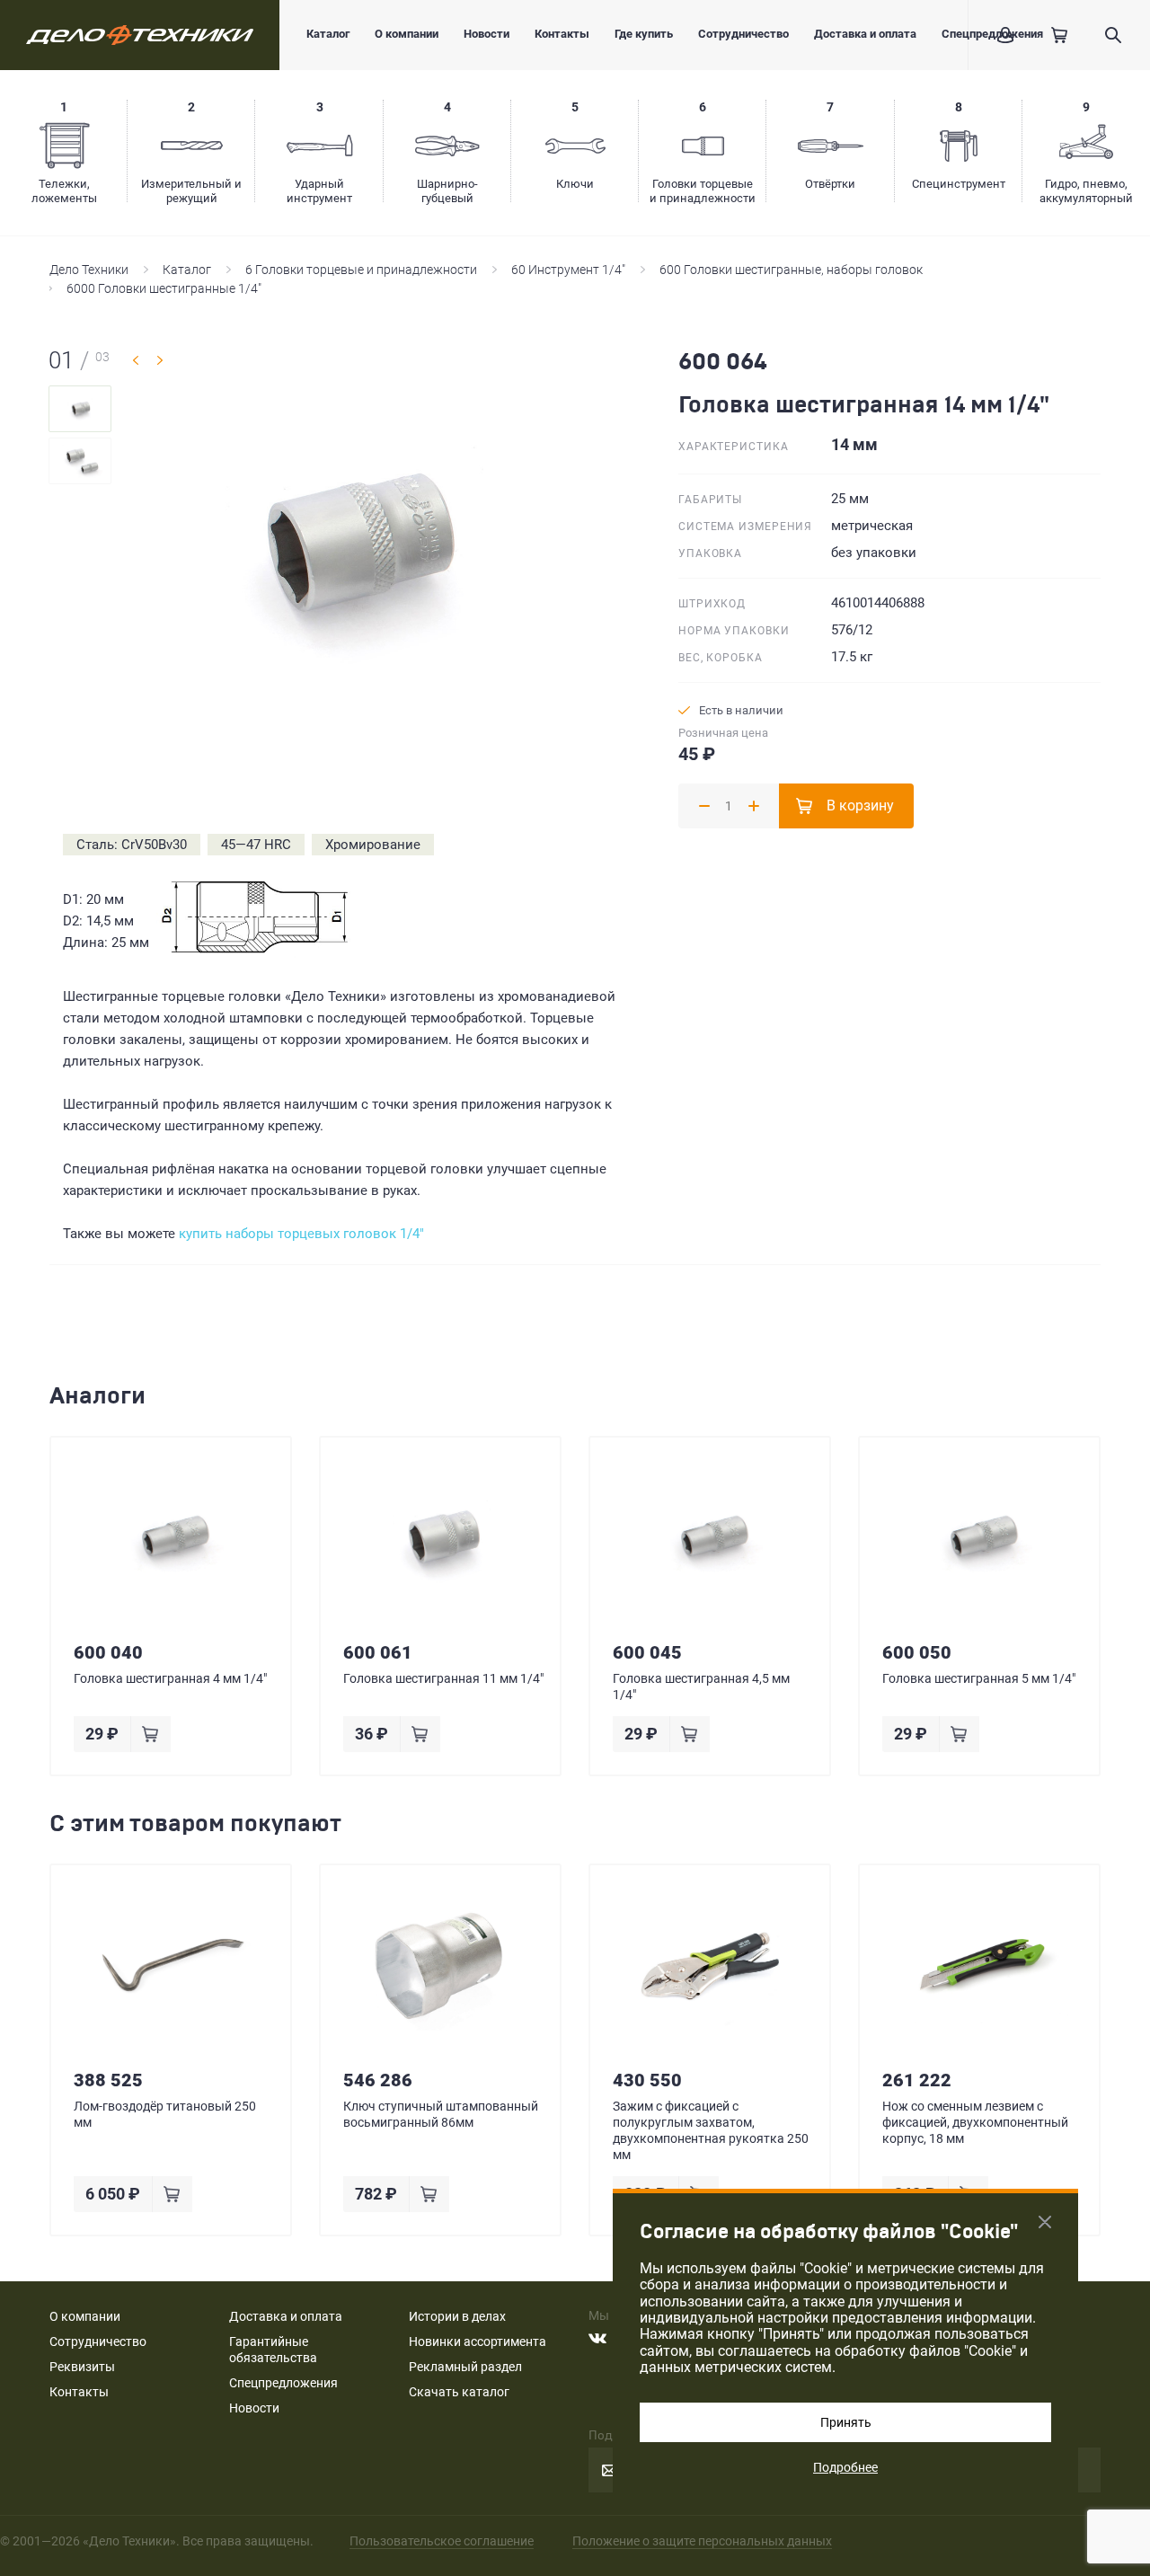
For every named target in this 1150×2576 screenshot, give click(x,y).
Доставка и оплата (865, 34)
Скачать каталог (459, 2392)
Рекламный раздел (465, 2367)
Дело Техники (89, 270)
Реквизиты (82, 2367)
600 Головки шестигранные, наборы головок (791, 270)
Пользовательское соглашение (442, 2541)
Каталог (328, 34)
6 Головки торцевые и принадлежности (361, 270)
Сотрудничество (743, 34)
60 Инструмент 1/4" (568, 270)
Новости (487, 34)
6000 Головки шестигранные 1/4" (164, 288)
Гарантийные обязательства (273, 2350)
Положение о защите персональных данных (702, 2541)
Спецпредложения (283, 2383)
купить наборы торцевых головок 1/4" (301, 1234)
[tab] (80, 409)
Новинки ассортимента (478, 2341)
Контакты (562, 34)
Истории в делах (457, 2316)
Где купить (644, 34)
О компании (407, 34)
